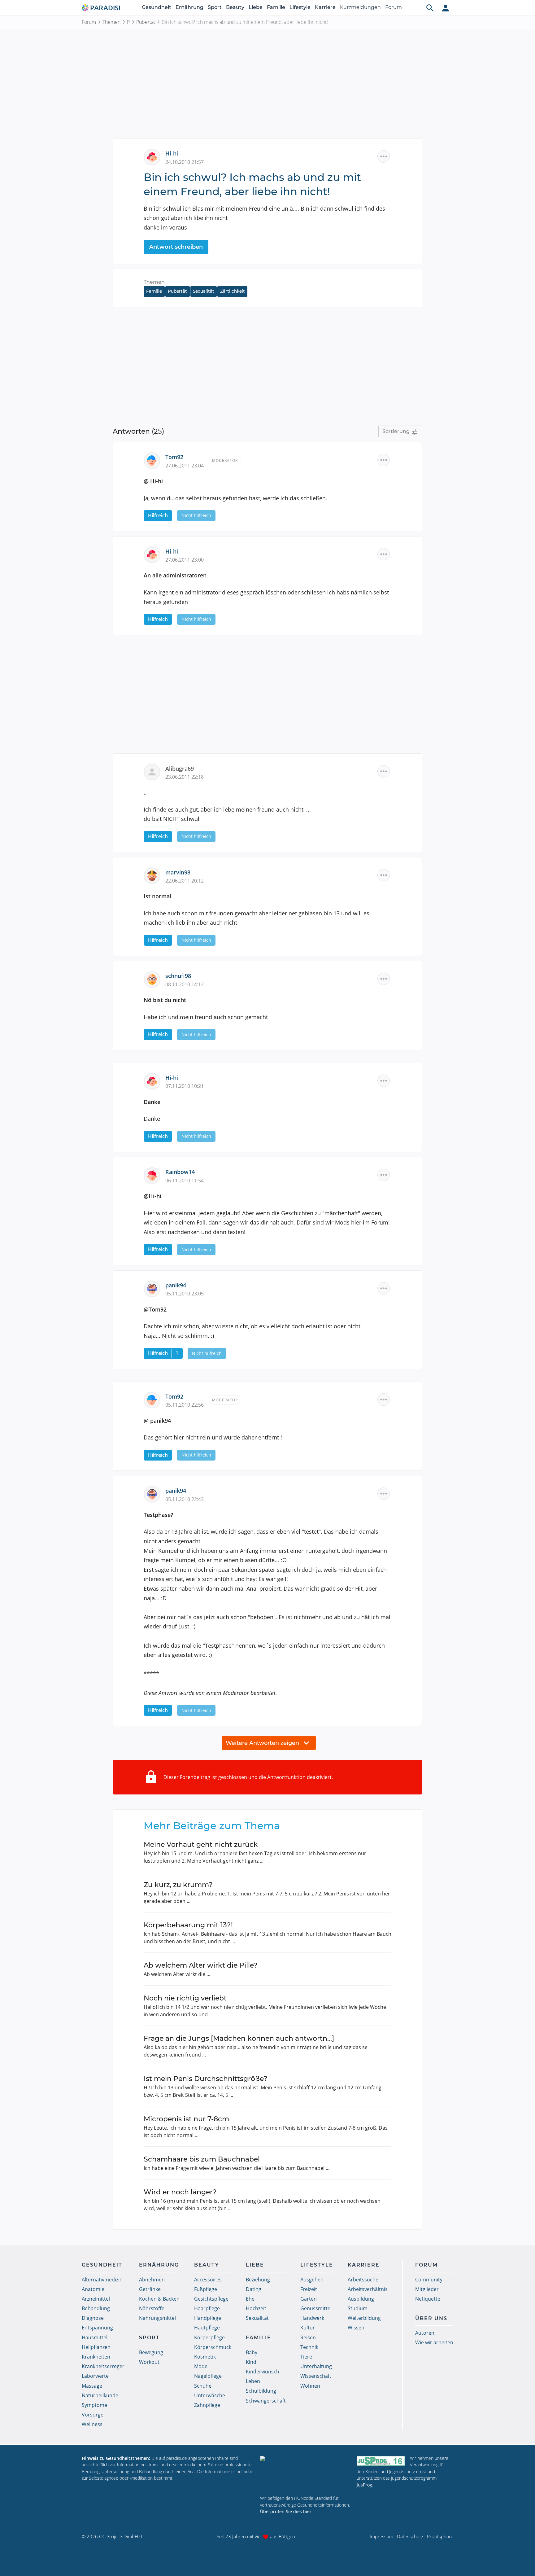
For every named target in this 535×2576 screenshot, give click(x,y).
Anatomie (93, 2289)
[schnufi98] (154, 979)
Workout (149, 2362)
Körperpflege (209, 2337)
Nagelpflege (208, 2376)
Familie (276, 7)
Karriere (325, 7)
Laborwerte (95, 2376)
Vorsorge (93, 2415)
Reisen (308, 2337)
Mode (201, 2366)
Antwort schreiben (176, 247)
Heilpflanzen (96, 2347)
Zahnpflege (207, 2405)
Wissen (356, 2328)
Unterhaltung (316, 2366)
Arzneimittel (96, 2299)
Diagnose (93, 2318)
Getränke (150, 2289)
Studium (358, 2308)
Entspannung (97, 2328)
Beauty (235, 7)
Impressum (381, 2536)
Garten (309, 2299)
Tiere (306, 2357)
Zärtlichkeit (233, 291)
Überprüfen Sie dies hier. (286, 2511)
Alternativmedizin (102, 2280)
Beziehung (258, 2280)
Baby (252, 2352)
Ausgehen (312, 2280)
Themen (111, 22)
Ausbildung (361, 2299)
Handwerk (312, 2318)
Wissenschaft (316, 2376)
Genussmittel (316, 2308)
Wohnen (310, 2386)
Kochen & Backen (159, 2299)
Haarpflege (207, 2308)
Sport (215, 7)
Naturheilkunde (100, 2395)
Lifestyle (300, 7)
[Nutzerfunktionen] (446, 8)
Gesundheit (157, 7)
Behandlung (96, 2308)
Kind (251, 2362)
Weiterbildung (364, 2318)
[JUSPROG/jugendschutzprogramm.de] (381, 2461)
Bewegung (151, 2352)
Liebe (256, 7)
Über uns (431, 2318)
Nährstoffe (152, 2308)
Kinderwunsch (263, 2372)
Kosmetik (205, 2357)
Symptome (94, 2405)
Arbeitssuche (363, 2280)
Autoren (425, 2333)
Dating (254, 2289)
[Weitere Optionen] (384, 156)
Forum (394, 7)
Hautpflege (207, 2328)
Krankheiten (96, 2357)
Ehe (250, 2299)
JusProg (364, 2485)
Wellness (92, 2424)
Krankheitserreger (103, 2366)
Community (429, 2280)
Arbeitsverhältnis (368, 2289)
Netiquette (428, 2299)
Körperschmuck (213, 2347)
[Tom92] (154, 460)
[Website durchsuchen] (430, 8)
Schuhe (203, 2386)
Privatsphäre (440, 2536)
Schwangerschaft (266, 2401)
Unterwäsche (210, 2395)
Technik (309, 2347)
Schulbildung (261, 2391)
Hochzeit (256, 2308)
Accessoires (208, 2280)
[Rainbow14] (154, 1175)
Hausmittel (95, 2337)
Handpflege (208, 2318)
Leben (253, 2381)
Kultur (308, 2328)
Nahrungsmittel (157, 2318)
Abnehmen (152, 2280)
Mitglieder (427, 2289)
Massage (92, 2386)
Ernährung (189, 7)
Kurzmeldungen (360, 7)
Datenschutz (410, 2536)
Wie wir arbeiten (434, 2342)
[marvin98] (154, 875)
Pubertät (146, 22)
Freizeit (309, 2289)
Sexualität (204, 291)
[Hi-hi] (154, 156)
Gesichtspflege (211, 2299)
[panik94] (154, 1288)
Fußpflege (206, 2289)
